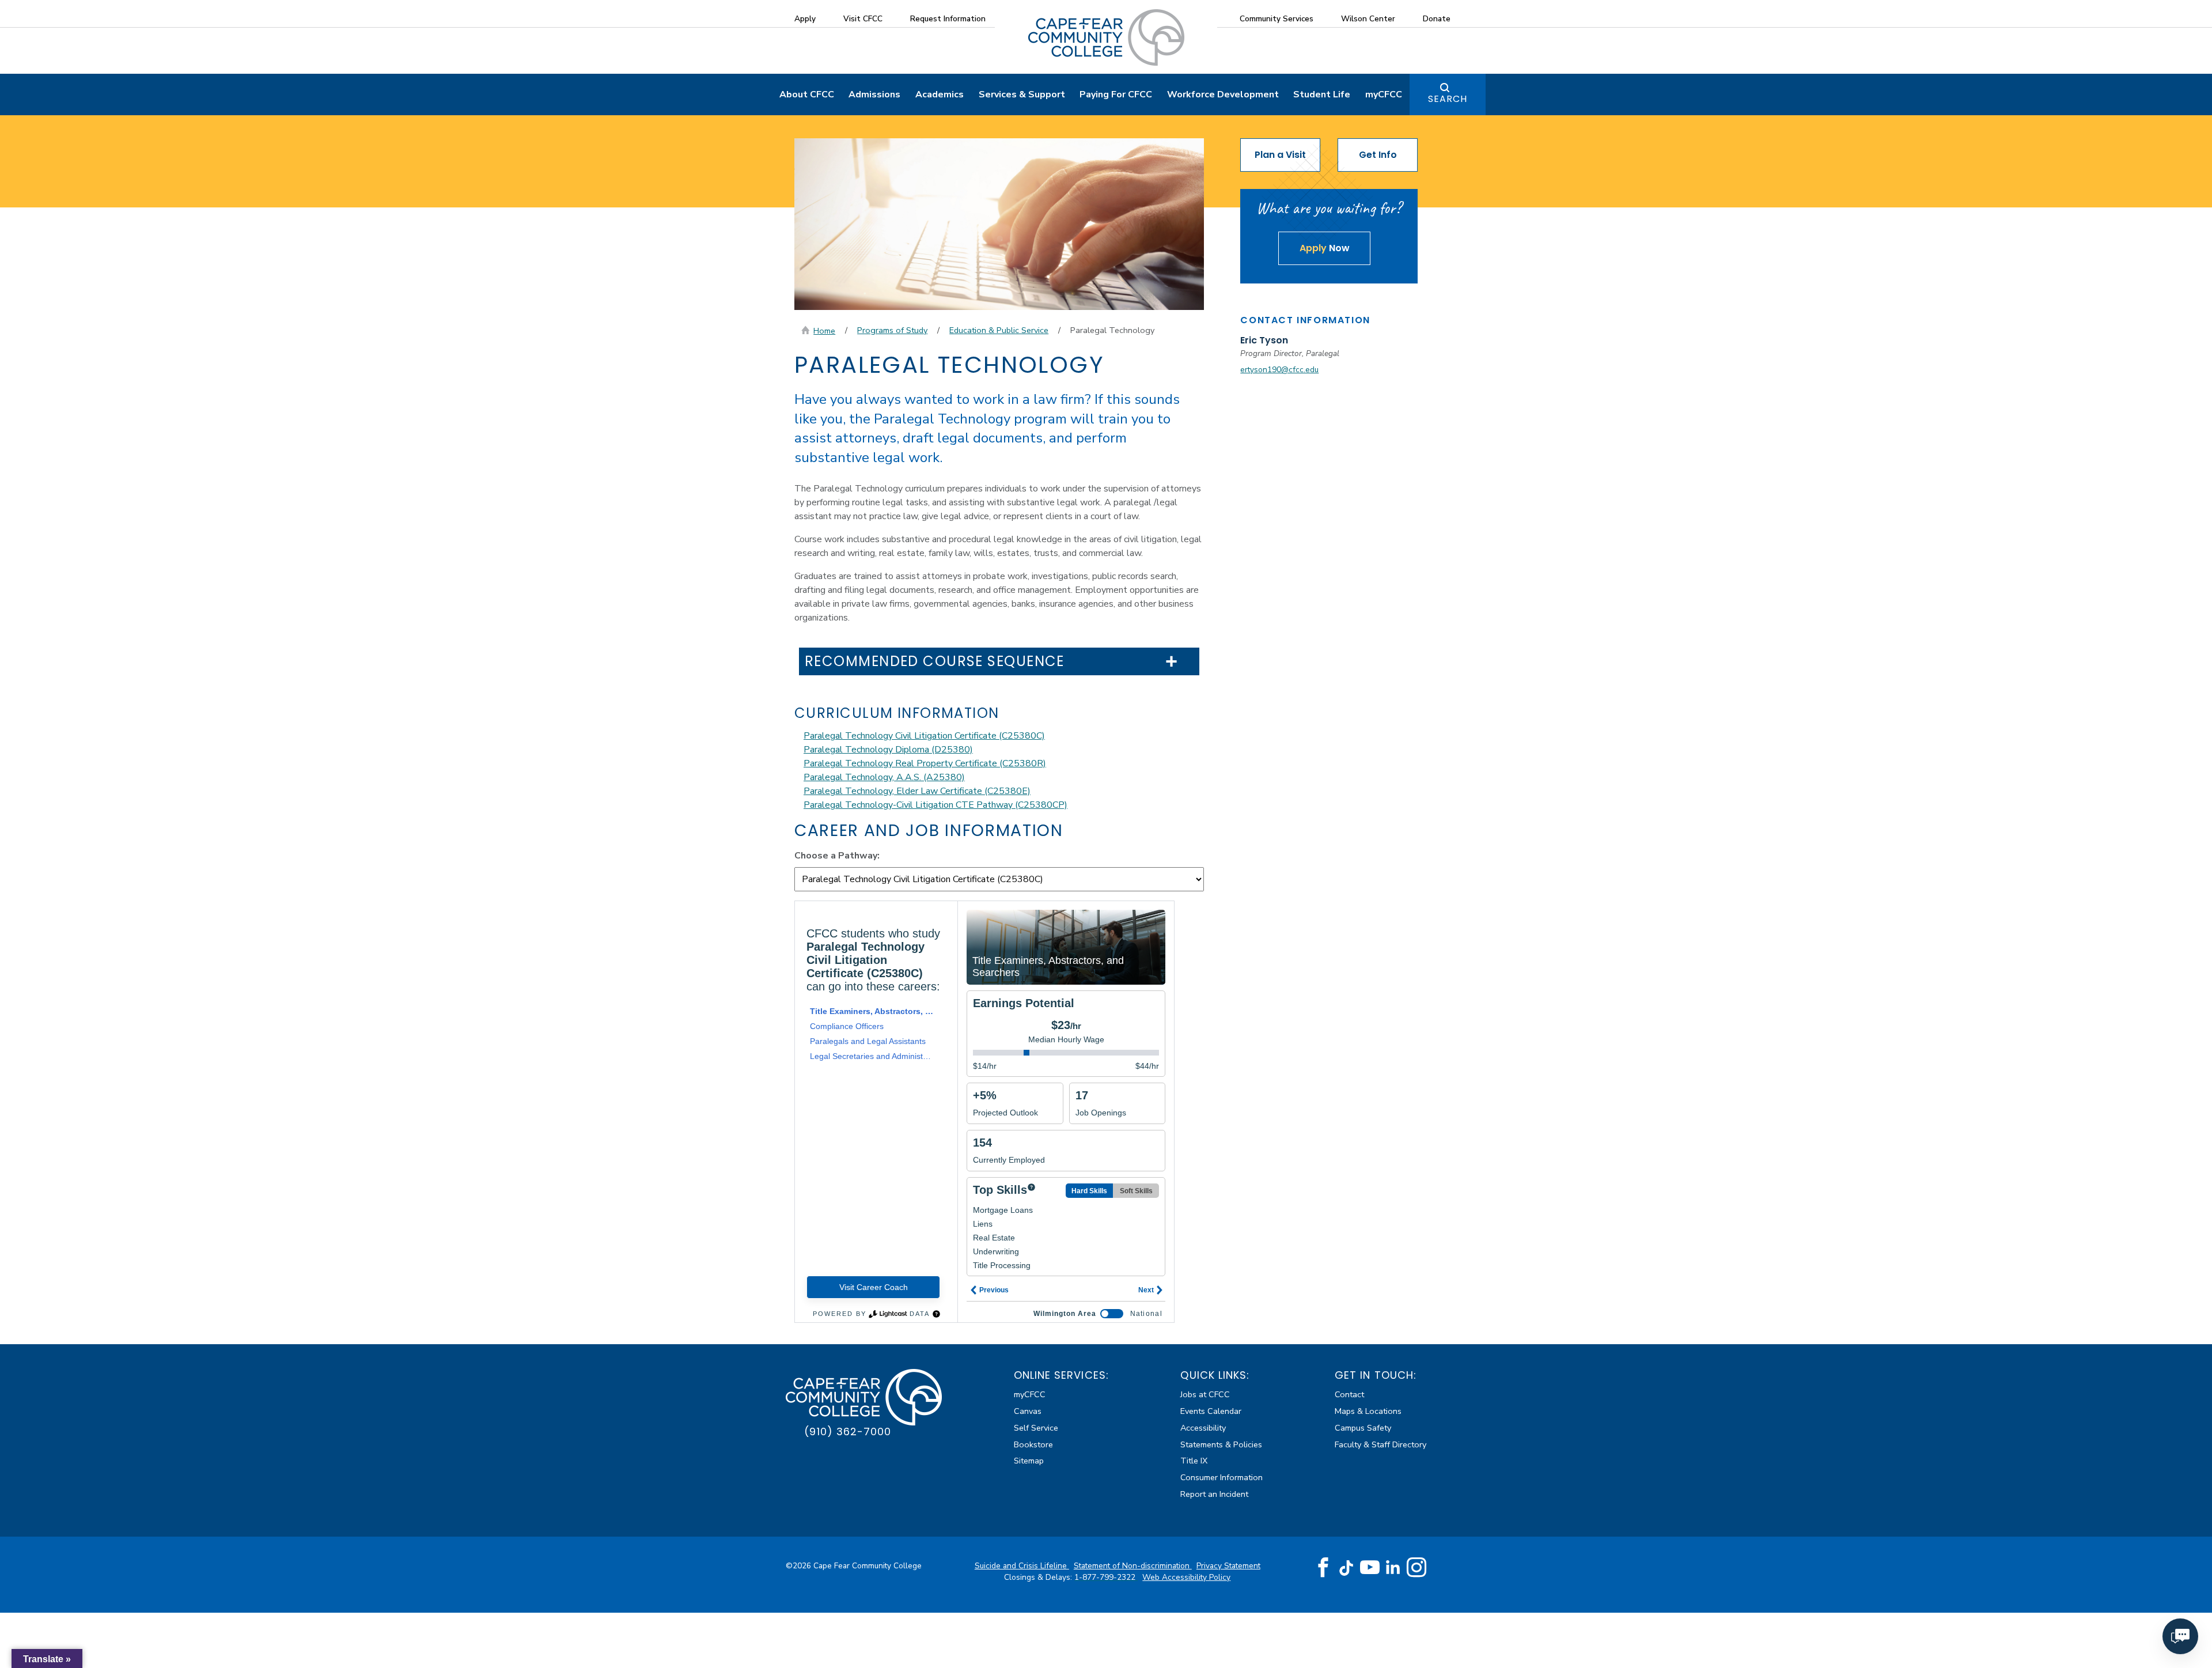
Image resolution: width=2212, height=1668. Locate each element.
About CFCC (807, 94)
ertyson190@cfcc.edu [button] (1279, 370)
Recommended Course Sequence (935, 662)
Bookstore (1033, 1444)
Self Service (1036, 1428)
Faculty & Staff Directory (1380, 1444)
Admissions (874, 94)
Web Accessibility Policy (1186, 1577)
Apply (805, 19)
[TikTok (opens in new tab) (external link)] (1346, 1567)
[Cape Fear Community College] (1106, 37)
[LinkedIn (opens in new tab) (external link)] (1393, 1567)
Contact (1349, 1394)
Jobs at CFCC (1205, 1394)
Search (1448, 99)
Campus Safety (1363, 1428)
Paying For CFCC (1116, 94)
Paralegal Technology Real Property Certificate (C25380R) (925, 763)
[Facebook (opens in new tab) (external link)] (1323, 1568)
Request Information (948, 19)
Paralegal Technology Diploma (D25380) (888, 750)
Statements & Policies (1221, 1444)
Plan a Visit (1280, 155)
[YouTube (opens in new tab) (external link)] (1370, 1568)
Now (1325, 248)
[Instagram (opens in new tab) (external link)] (1416, 1568)
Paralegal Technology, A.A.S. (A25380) (884, 777)
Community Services (1277, 19)
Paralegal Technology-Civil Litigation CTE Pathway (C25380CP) (935, 805)
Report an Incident (1214, 1494)
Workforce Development (1223, 94)
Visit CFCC (863, 19)
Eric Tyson (1264, 340)
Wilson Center (1368, 19)
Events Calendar (1211, 1411)
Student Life (1322, 94)
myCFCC (1384, 94)
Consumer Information (1221, 1477)
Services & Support (1022, 94)
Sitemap (1029, 1461)
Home (824, 331)
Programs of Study (892, 330)
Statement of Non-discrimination (1133, 1566)
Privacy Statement (1228, 1566)
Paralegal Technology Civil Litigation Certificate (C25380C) (924, 736)
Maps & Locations (1368, 1411)
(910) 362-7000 (848, 1431)
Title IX (1194, 1461)
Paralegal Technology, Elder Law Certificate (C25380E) (917, 791)
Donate (1437, 19)
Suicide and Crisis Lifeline (1022, 1566)
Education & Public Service (999, 330)
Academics (940, 94)
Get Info (1378, 155)
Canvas (1028, 1411)
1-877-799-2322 (1106, 1577)
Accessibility (1203, 1428)
